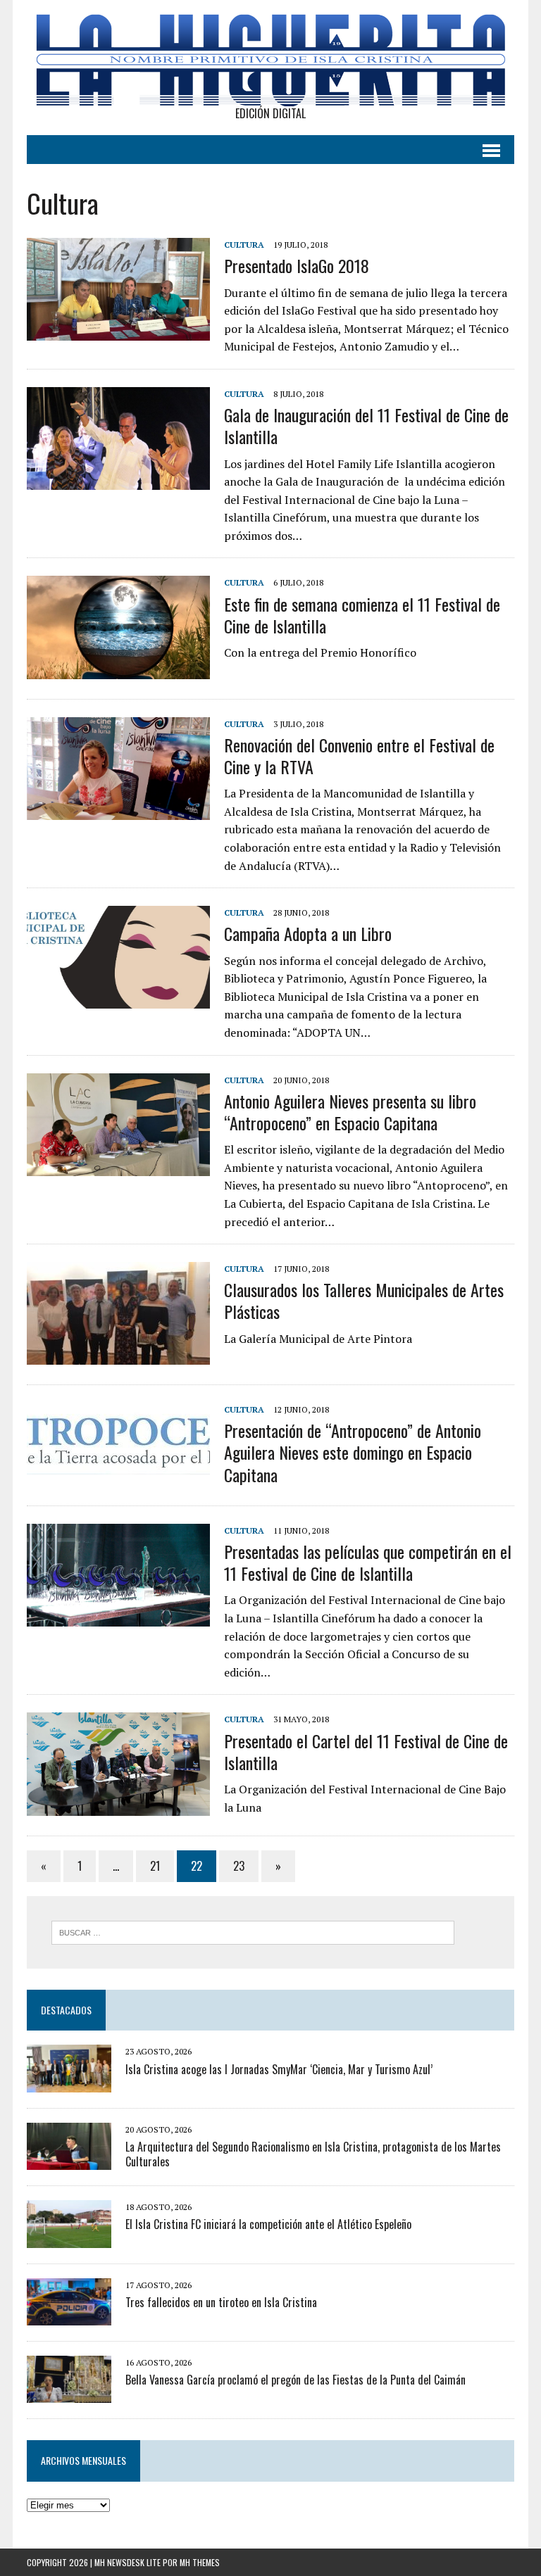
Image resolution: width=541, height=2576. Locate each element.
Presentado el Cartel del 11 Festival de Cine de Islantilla (366, 1751)
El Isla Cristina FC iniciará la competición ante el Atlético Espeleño (268, 2224)
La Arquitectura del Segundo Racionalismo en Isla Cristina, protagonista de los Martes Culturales (313, 2154)
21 (155, 1866)
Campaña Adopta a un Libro (308, 933)
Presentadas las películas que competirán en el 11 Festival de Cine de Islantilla (368, 1562)
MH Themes (200, 2562)
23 (239, 1866)
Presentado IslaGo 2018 (297, 265)
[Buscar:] (253, 1931)
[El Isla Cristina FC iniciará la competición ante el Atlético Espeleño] (69, 2238)
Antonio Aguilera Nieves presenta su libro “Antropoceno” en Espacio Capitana (350, 1112)
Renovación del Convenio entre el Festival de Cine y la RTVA (359, 756)
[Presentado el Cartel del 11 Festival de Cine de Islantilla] (118, 1806)
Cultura (244, 245)
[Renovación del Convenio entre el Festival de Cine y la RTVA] (118, 810)
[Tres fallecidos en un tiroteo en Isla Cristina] (69, 2316)
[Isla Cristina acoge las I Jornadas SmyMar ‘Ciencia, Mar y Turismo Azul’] (69, 2083)
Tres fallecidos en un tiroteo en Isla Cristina (221, 2302)
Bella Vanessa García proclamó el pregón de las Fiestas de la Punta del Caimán (296, 2380)
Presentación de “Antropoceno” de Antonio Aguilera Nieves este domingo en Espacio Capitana (353, 1452)
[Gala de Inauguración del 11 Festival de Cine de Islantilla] (118, 481)
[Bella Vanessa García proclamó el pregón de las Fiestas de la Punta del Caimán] (69, 2394)
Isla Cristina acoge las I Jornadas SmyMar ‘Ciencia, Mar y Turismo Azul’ (279, 2069)
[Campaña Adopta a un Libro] (118, 999)
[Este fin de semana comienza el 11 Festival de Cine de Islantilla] (118, 669)
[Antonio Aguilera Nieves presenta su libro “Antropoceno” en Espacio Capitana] (118, 1166)
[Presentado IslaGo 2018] (118, 332)
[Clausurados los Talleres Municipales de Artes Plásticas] (118, 1356)
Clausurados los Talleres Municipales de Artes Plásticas (364, 1300)
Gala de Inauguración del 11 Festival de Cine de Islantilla (366, 425)
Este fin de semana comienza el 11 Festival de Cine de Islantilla (362, 615)
